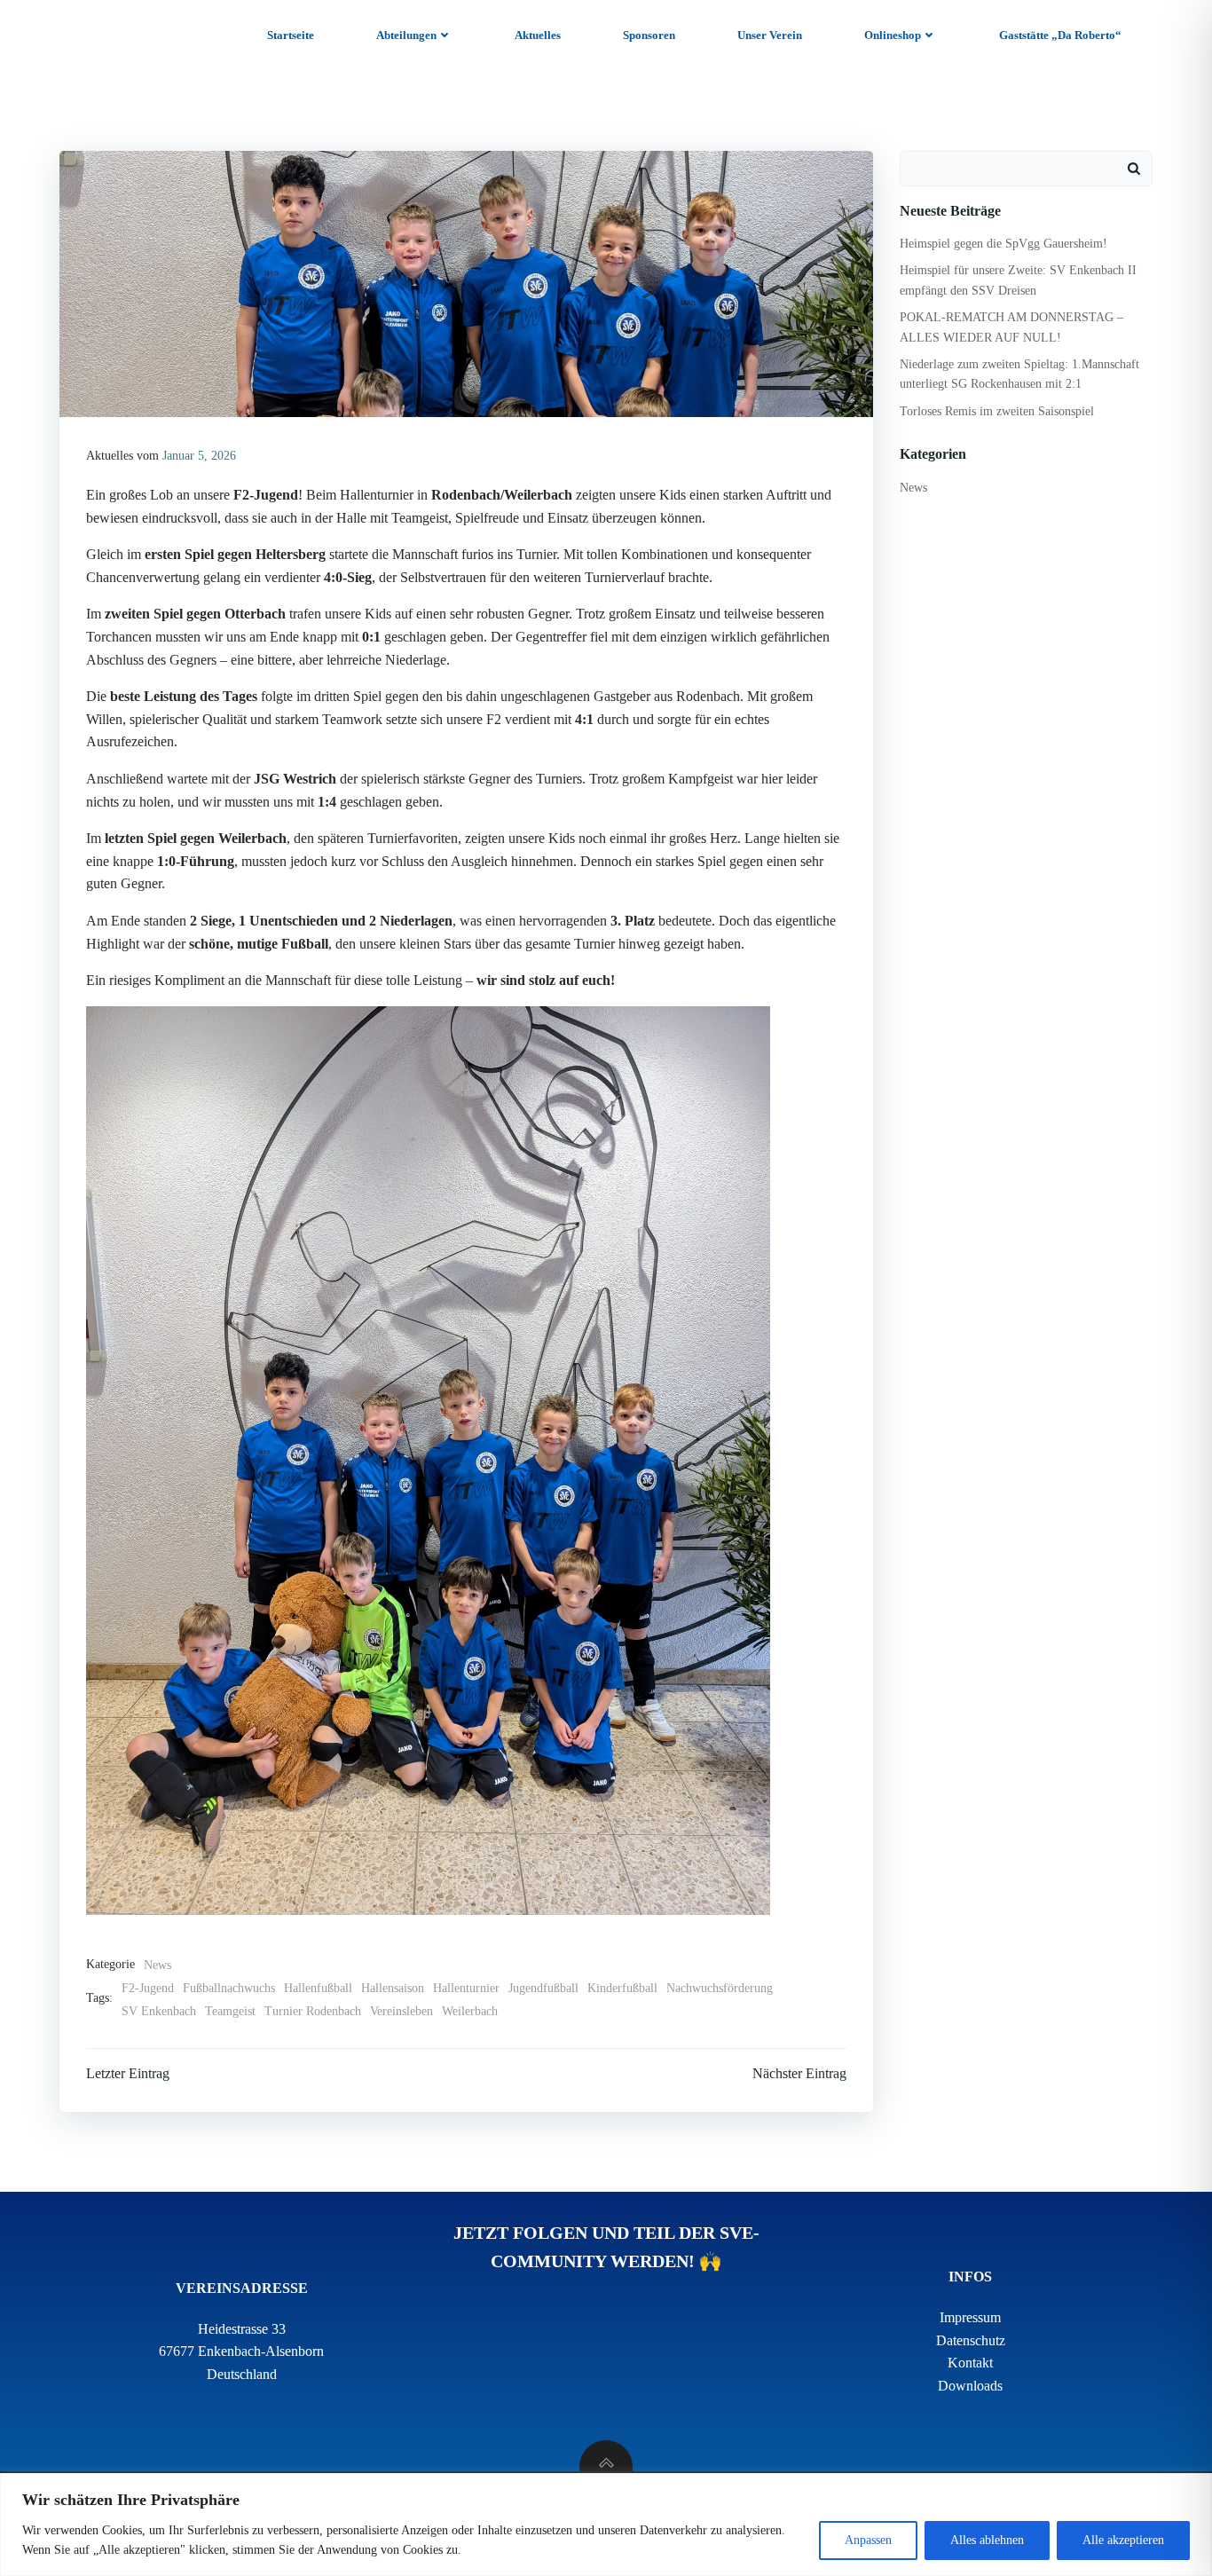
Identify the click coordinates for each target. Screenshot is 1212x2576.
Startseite (291, 35)
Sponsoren (649, 35)
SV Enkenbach (159, 2011)
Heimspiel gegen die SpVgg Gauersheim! (1003, 244)
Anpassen (868, 2540)
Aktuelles (538, 35)
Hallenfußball (318, 1988)
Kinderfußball (622, 1988)
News (157, 1965)
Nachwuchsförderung (720, 1988)
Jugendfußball (543, 1988)
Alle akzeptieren (1123, 2540)
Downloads (970, 2386)
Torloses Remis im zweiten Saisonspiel (997, 411)
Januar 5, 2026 (199, 456)
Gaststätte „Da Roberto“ (1060, 35)
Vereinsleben (401, 2011)
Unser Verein (770, 35)
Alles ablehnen (987, 2540)
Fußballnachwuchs (229, 1988)
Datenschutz (971, 2340)
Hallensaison (393, 1988)
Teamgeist (230, 2011)
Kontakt (970, 2363)
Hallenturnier (466, 1988)
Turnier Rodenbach (313, 2011)
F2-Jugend (148, 1988)
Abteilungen (406, 35)
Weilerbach (470, 2011)
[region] (606, 2525)
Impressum (970, 2317)
